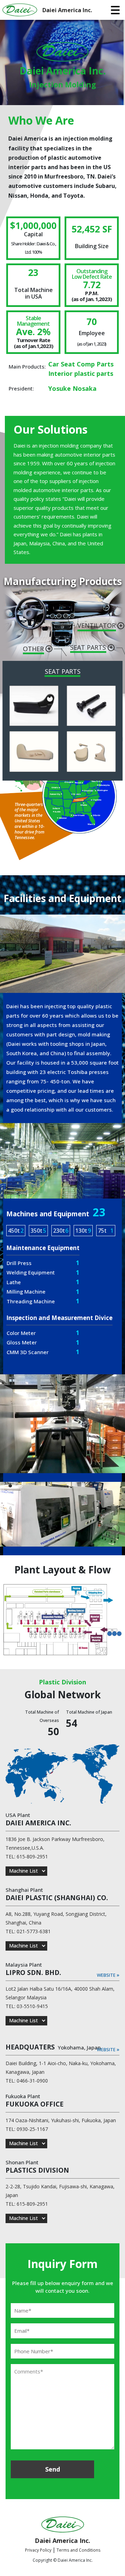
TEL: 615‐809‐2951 (27, 1856)
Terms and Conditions (78, 2550)
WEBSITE (108, 1975)
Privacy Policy (39, 2550)
